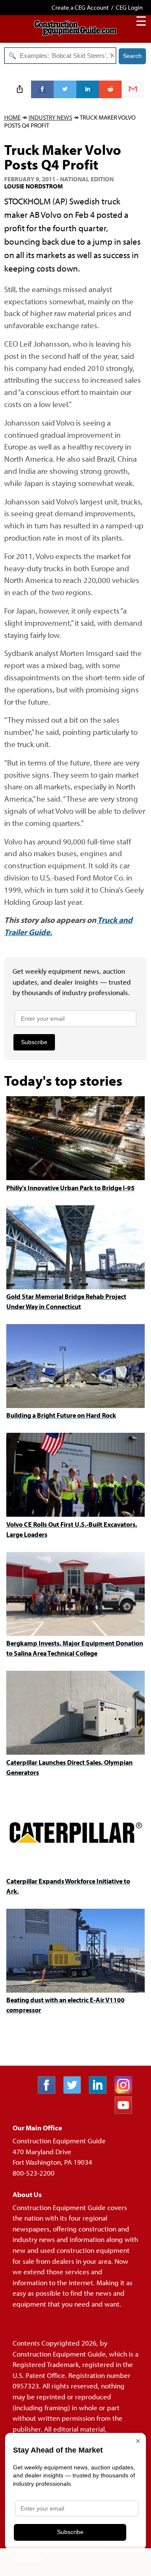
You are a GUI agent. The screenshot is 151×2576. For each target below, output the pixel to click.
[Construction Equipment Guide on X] (75, 2091)
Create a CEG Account (80, 7)
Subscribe (34, 1042)
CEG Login (129, 7)
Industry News (50, 117)
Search (132, 56)
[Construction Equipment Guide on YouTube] (126, 2111)
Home (12, 117)
